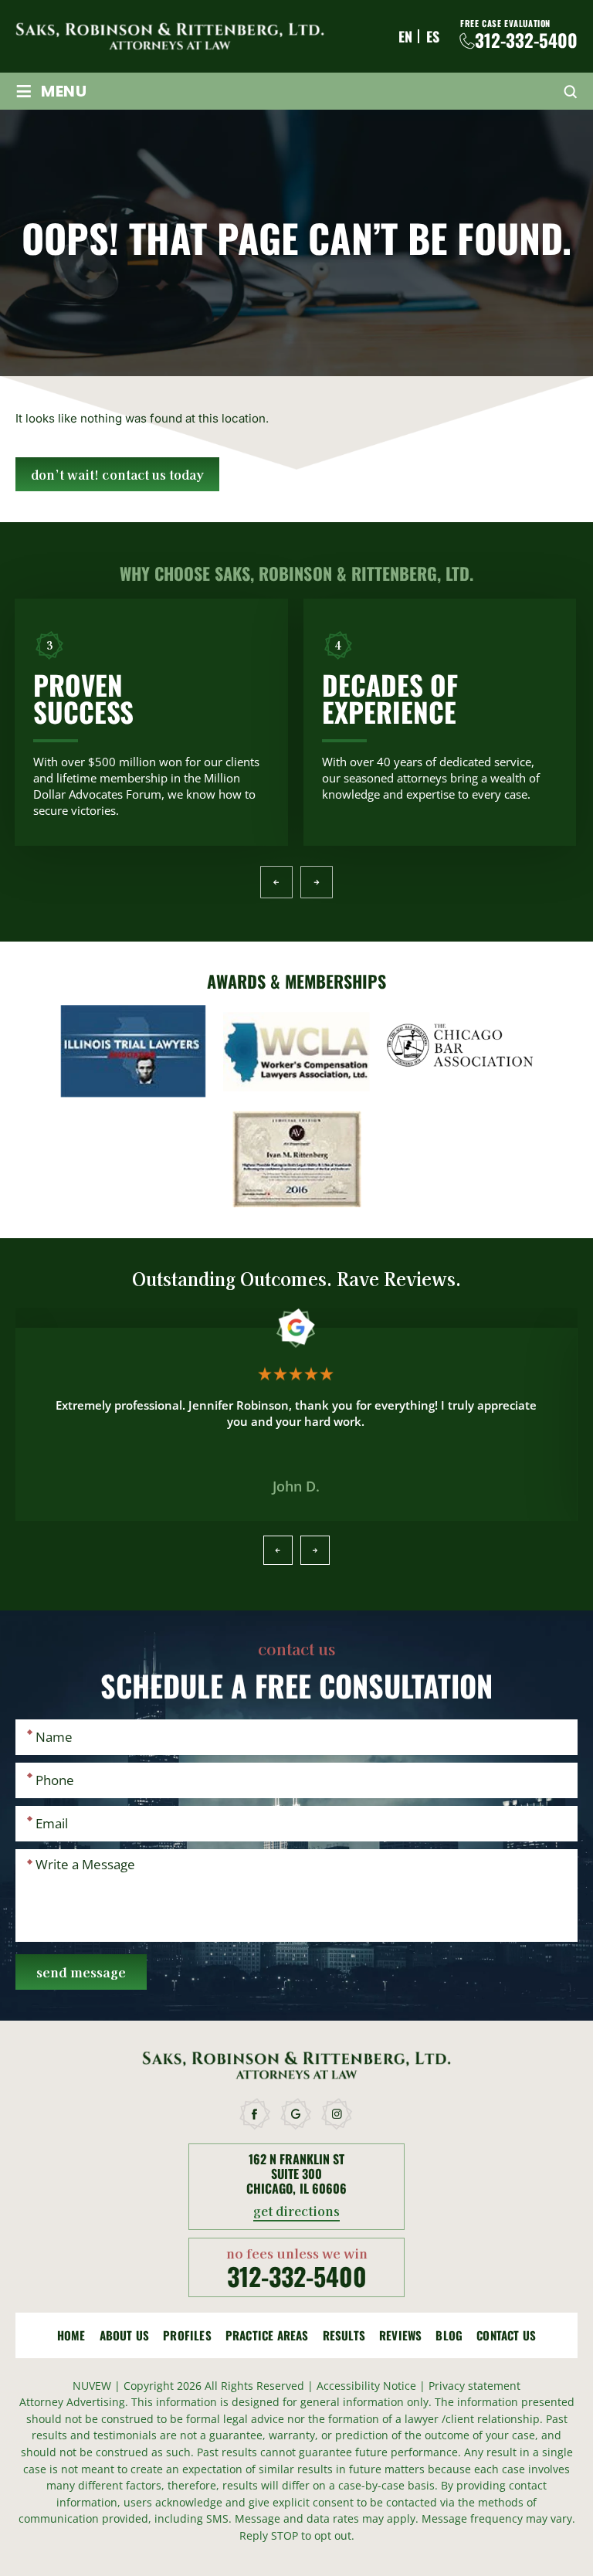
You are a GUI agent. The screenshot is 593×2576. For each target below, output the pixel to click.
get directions (297, 2212)
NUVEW (92, 2386)
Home (71, 2335)
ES (433, 36)
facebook (256, 2114)
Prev (276, 882)
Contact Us (506, 2335)
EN (405, 36)
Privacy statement (474, 2386)
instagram (337, 2114)
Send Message (81, 1972)
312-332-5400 (526, 41)
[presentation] (278, 1550)
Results (344, 2335)
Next (316, 882)
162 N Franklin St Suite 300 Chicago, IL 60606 (296, 2174)
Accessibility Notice (368, 2386)
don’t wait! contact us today (117, 474)
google (296, 2114)
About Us (125, 2335)
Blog (449, 2335)
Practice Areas (267, 2335)
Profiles (187, 2335)
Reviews (400, 2335)
